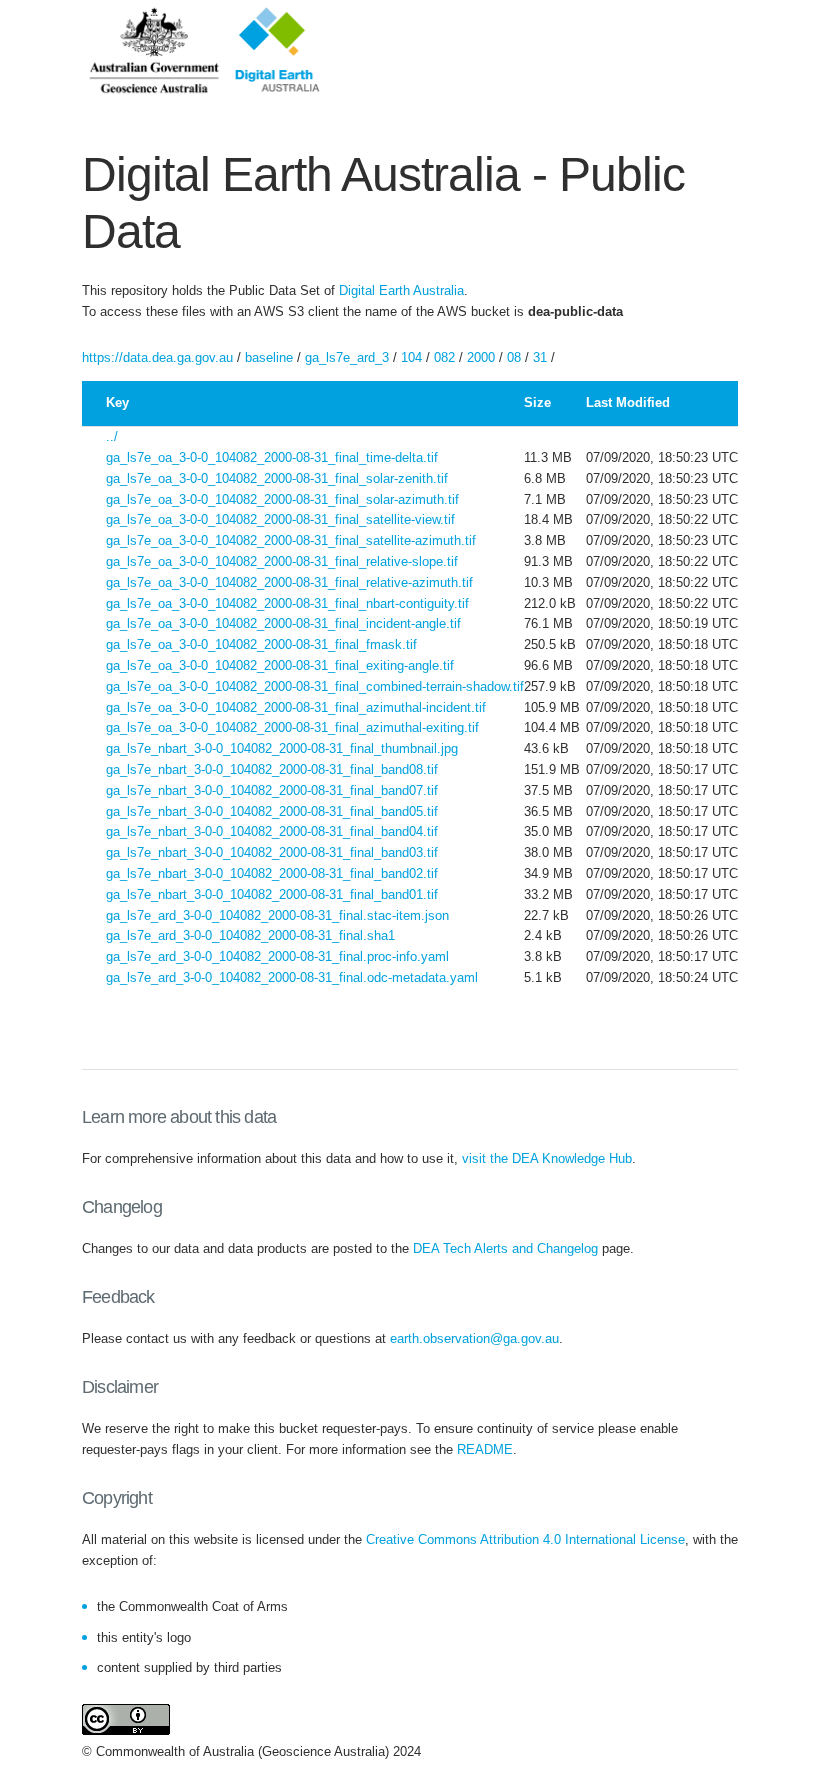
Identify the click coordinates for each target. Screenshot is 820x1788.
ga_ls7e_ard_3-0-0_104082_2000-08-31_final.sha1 (250, 935)
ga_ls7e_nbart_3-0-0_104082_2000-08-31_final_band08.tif (272, 769)
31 (540, 357)
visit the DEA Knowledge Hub (547, 1158)
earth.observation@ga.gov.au (474, 1338)
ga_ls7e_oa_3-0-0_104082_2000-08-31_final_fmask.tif (261, 644)
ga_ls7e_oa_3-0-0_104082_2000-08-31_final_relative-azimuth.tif (289, 582)
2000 (481, 357)
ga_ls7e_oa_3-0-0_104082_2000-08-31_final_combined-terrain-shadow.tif (315, 686)
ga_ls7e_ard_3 (347, 357)
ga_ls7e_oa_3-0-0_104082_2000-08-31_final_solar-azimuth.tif (282, 499)
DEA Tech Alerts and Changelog (505, 1248)
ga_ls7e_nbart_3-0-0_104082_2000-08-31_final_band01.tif (272, 894)
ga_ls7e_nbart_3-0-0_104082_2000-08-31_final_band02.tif (272, 873)
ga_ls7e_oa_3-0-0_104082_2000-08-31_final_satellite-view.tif (280, 519)
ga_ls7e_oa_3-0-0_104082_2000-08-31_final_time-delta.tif (272, 457)
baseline (269, 357)
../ (112, 436)
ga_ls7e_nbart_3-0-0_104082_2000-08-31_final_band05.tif (272, 811)
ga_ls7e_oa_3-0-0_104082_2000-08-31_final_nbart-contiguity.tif (287, 603)
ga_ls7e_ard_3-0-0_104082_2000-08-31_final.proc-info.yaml (277, 956)
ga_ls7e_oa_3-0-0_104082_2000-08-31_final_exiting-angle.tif (280, 665)
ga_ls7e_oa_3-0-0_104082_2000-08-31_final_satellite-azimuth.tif (291, 540)
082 (444, 357)
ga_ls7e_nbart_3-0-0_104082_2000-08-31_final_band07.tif (272, 790)
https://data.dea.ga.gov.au (157, 357)
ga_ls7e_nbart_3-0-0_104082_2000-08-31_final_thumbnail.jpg (282, 748)
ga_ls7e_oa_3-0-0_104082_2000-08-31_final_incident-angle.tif (283, 623)
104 (411, 357)
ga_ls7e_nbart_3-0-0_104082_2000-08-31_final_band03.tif (272, 852)
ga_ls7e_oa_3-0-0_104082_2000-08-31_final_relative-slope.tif (282, 561)
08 (514, 357)
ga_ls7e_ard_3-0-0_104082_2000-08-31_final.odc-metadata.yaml (292, 977)
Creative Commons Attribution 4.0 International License (525, 1539)
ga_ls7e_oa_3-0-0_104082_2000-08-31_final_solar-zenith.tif (277, 478)
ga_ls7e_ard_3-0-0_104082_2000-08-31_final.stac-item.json (277, 915)
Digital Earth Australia (401, 290)
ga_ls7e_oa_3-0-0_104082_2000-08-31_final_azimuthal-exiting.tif (292, 727)
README (485, 1449)
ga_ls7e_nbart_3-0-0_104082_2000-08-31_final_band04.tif (272, 831)
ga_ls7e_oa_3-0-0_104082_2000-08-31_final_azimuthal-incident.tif (296, 707)
